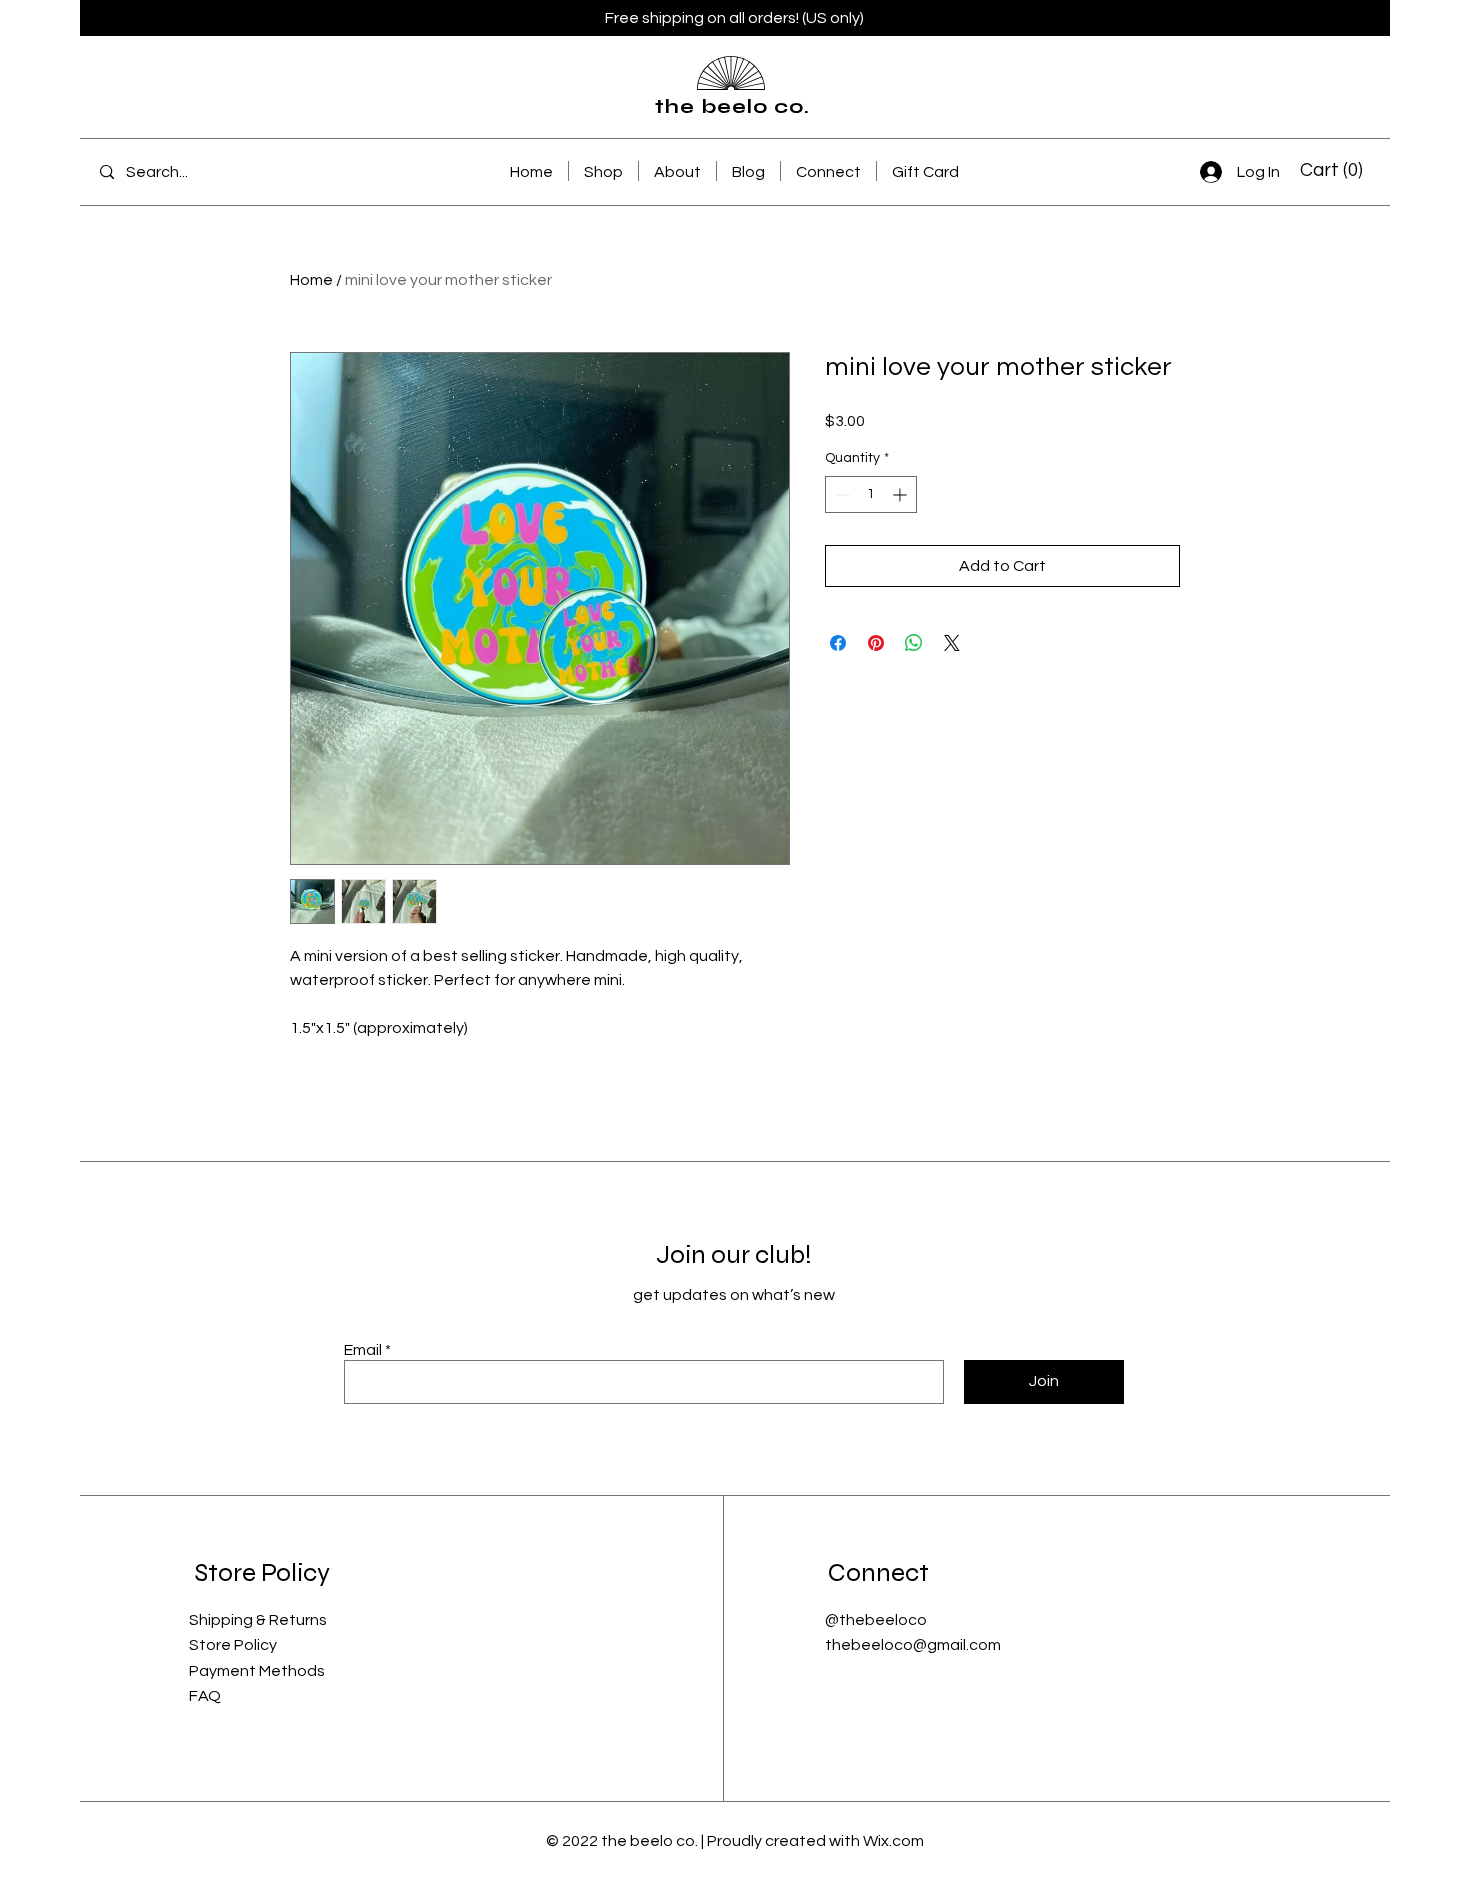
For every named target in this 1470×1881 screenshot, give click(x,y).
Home (311, 280)
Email (363, 1350)
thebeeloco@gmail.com (913, 1645)
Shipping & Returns (258, 1620)
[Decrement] (840, 494)
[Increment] (901, 494)
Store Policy (233, 1645)
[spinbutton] (871, 494)
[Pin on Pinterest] (876, 643)
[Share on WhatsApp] (914, 643)
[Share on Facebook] (838, 643)
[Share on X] (952, 643)
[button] (1332, 170)
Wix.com (893, 1841)
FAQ (205, 1696)
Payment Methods (257, 1671)
